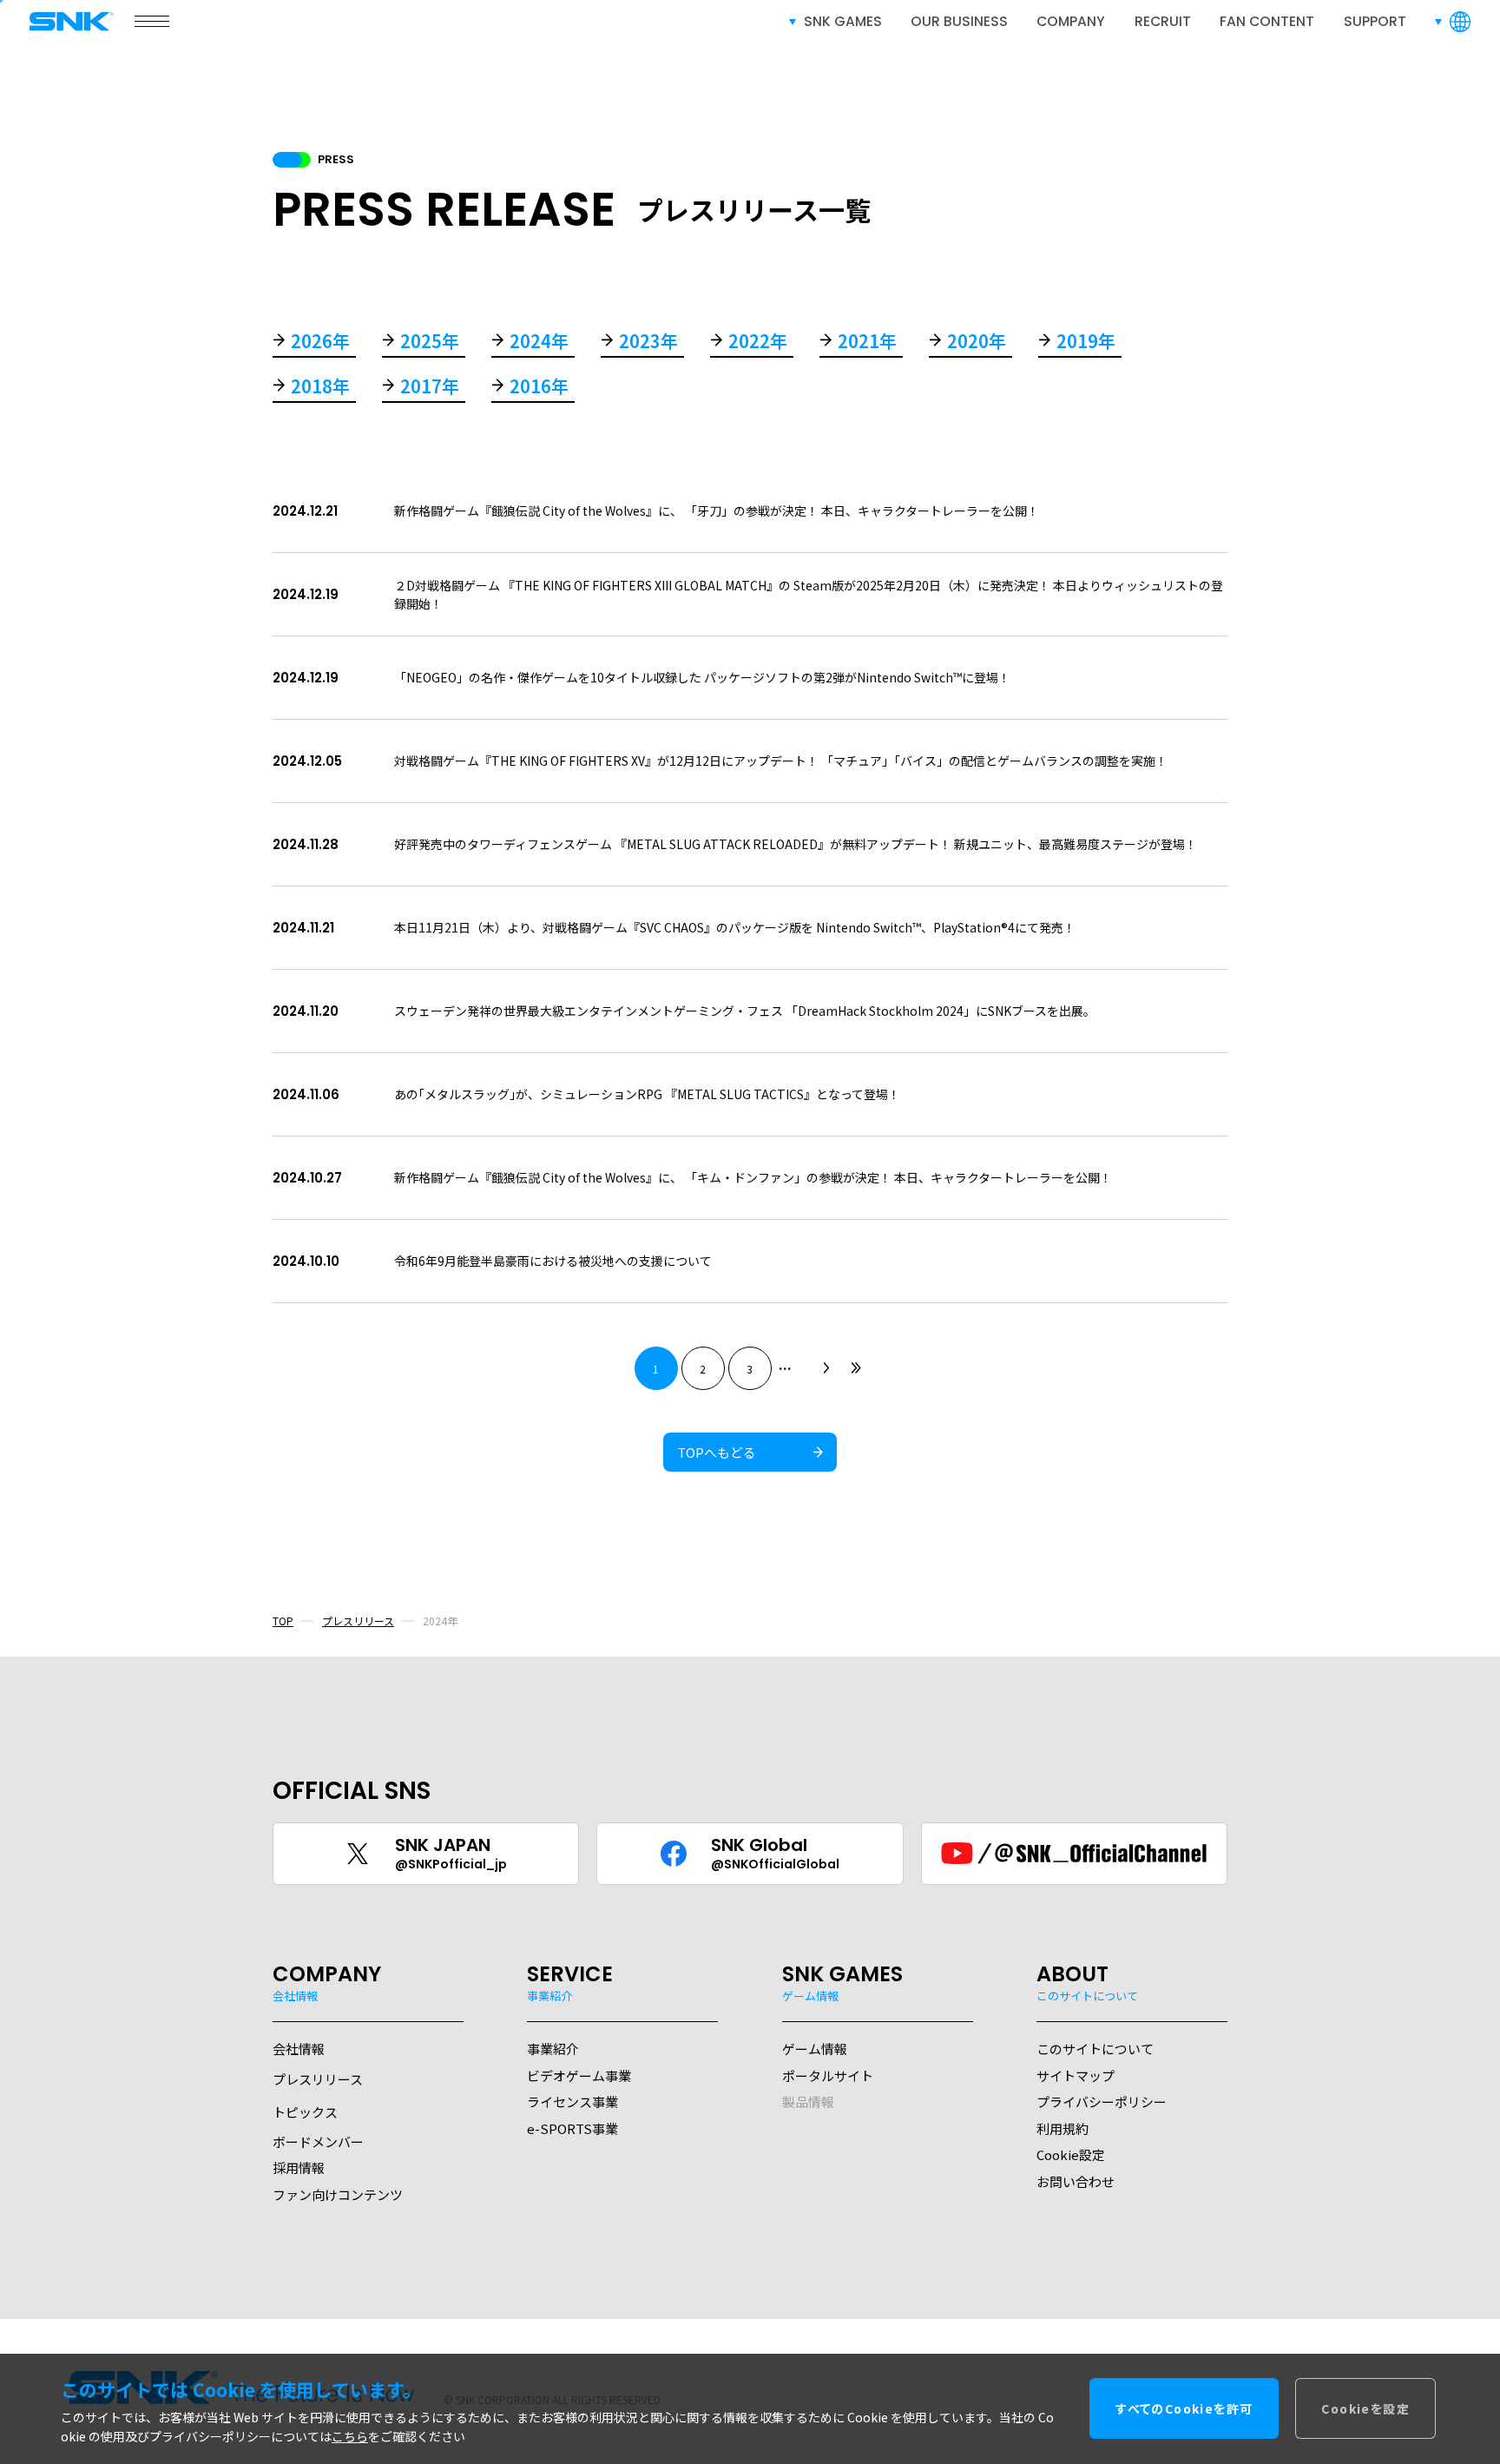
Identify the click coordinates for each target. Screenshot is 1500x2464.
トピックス (305, 2112)
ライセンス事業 (572, 2102)
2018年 (320, 388)
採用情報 (299, 2168)
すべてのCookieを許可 (1184, 2409)
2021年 (867, 343)
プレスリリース (358, 1621)
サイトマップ (1076, 2075)
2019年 (1086, 343)
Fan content (1267, 21)
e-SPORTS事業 (572, 2128)
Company (1071, 21)
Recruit (1163, 21)
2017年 (430, 388)
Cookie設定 (1071, 2154)
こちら (350, 2437)
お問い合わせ (1076, 2181)
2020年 (977, 343)
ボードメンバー (318, 2141)
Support (1375, 21)
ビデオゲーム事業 (579, 2075)
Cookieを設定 (1365, 2409)
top (283, 1621)
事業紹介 (553, 2049)
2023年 (648, 343)
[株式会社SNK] (73, 21)
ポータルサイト (828, 2075)
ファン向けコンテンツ (338, 2194)
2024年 (539, 343)
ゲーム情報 (815, 2049)
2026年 (320, 343)
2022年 (758, 343)
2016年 (539, 388)
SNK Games (843, 21)
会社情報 (299, 2049)
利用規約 (1062, 2128)
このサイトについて (1095, 2049)
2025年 (430, 343)
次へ (826, 1368)
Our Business (959, 21)
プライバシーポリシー (1102, 2102)
